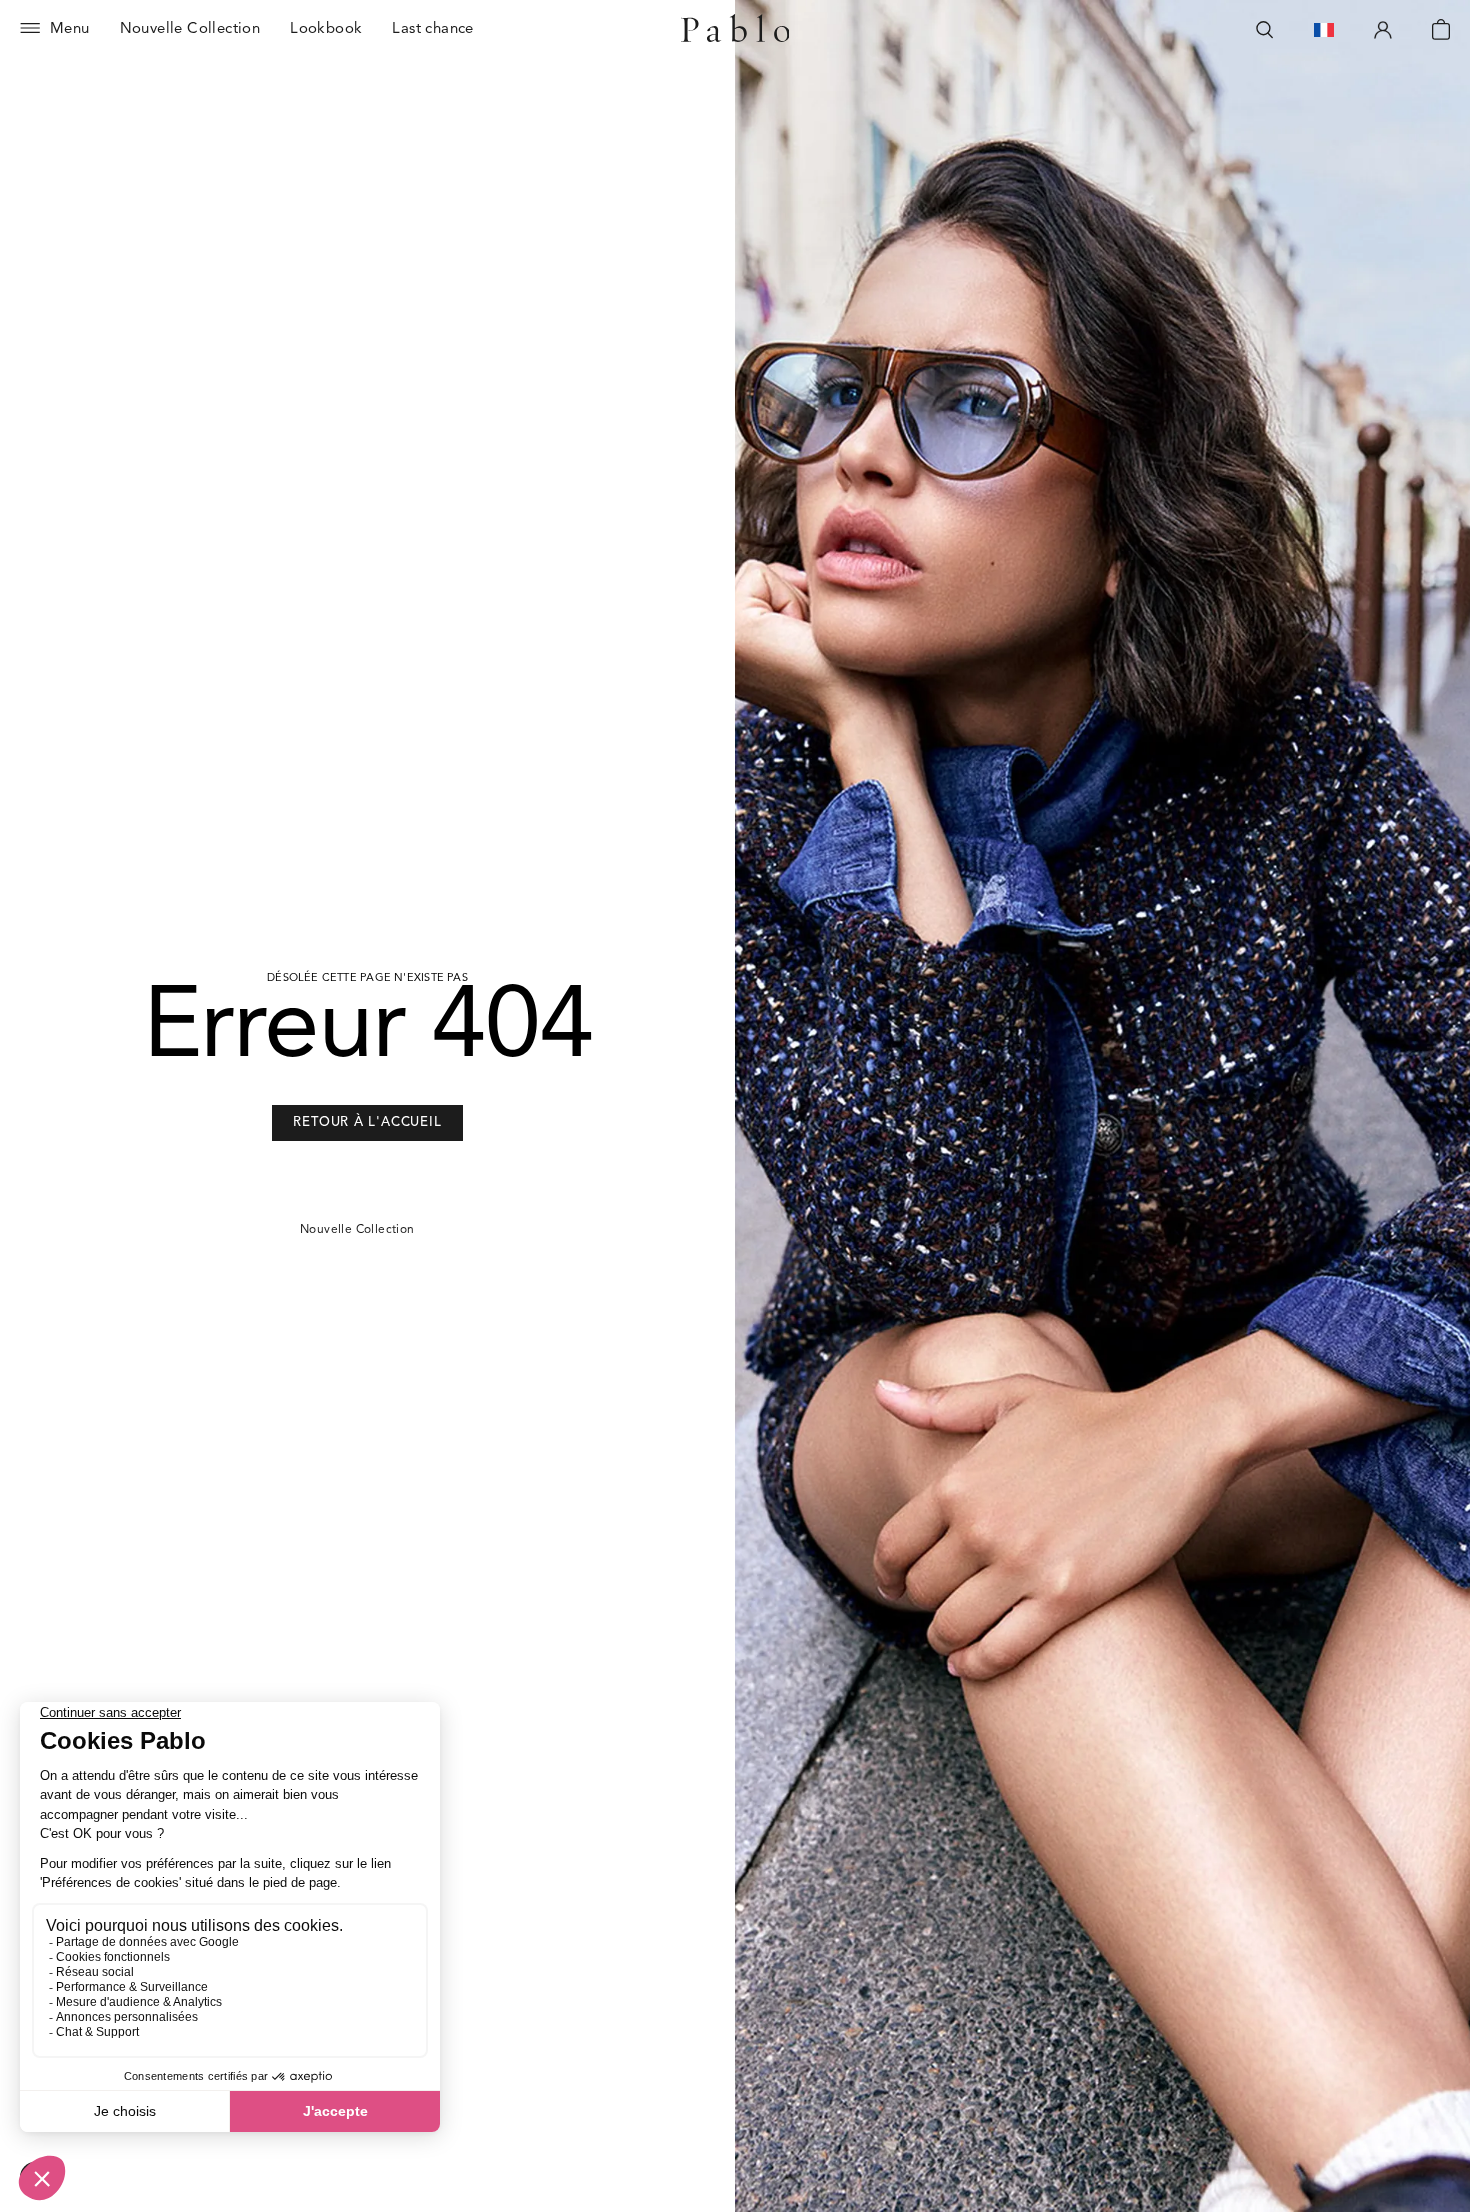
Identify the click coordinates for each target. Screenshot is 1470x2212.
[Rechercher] (1265, 30)
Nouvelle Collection (357, 1230)
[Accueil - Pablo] (735, 30)
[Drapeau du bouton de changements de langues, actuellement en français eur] (1324, 30)
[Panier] (1441, 30)
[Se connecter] (1383, 30)
